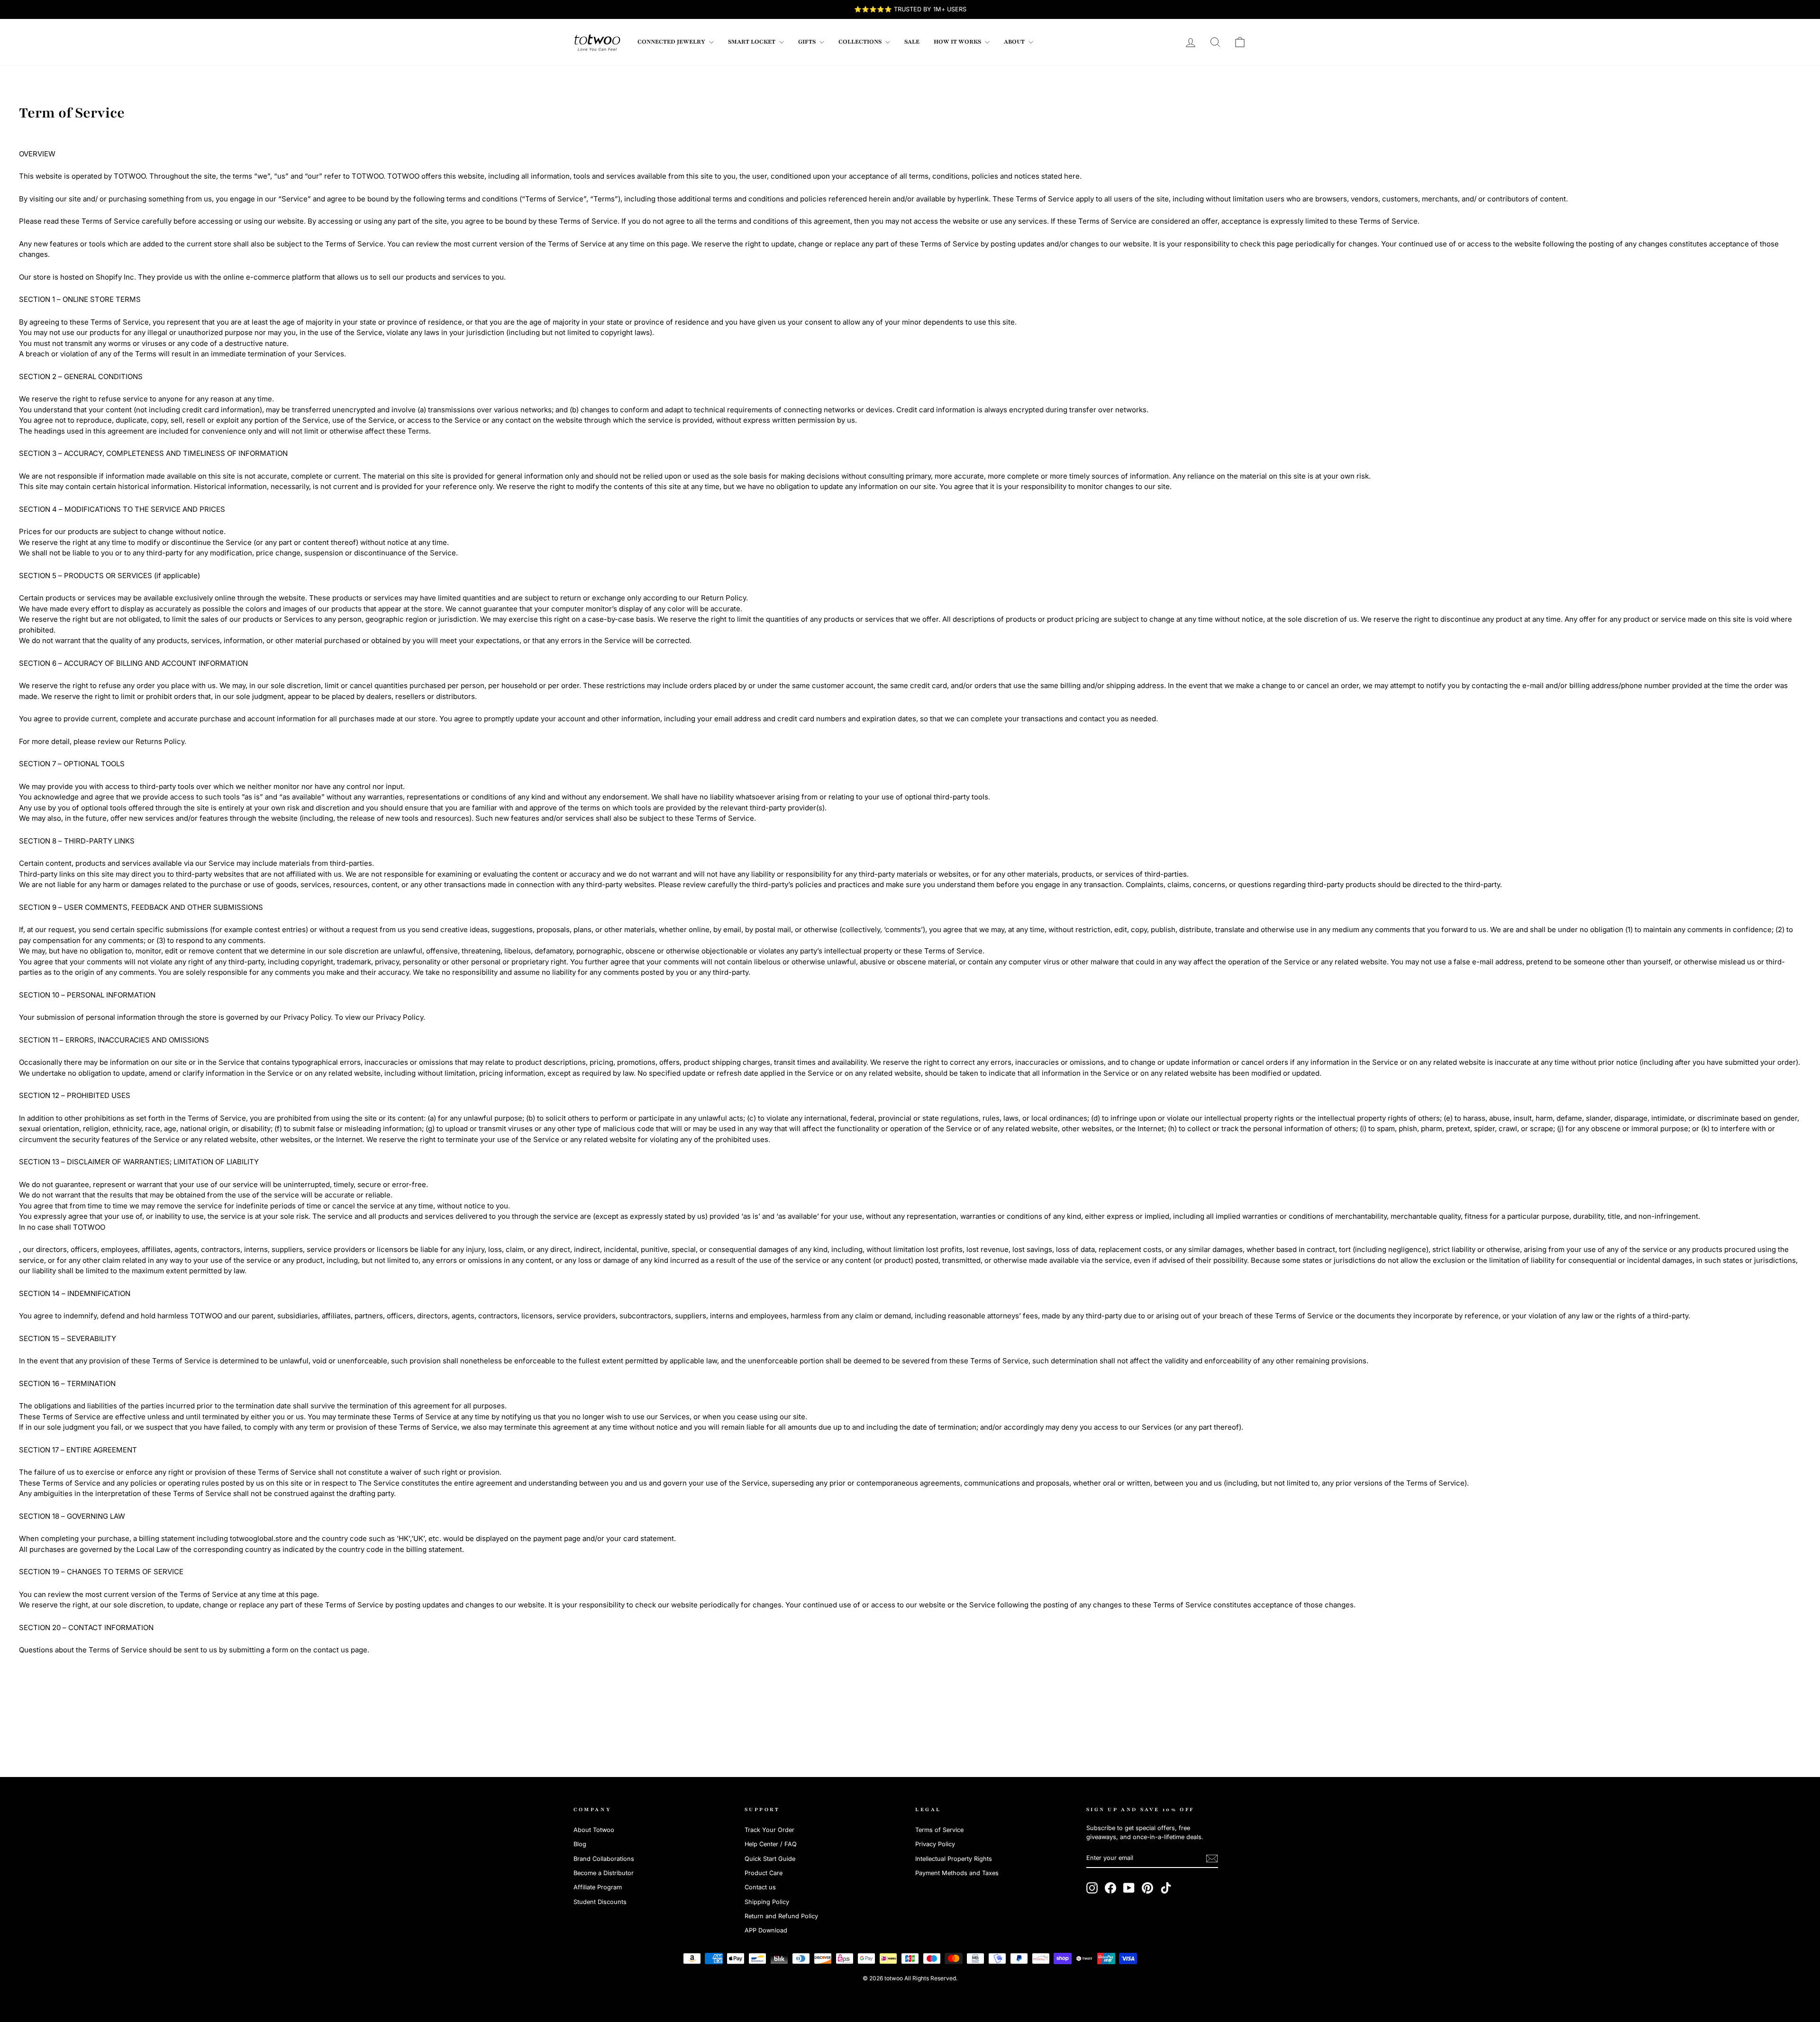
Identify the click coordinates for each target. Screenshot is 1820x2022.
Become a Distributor (604, 1873)
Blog (580, 1844)
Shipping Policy (767, 1902)
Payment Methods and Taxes (957, 1873)
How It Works (958, 42)
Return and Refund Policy (781, 1916)
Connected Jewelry (672, 42)
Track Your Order (769, 1830)
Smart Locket (752, 42)
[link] (597, 42)
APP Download (766, 1930)
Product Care (764, 1873)
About (1015, 42)
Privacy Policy (935, 1844)
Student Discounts (600, 1902)
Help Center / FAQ (771, 1844)
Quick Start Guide (770, 1859)
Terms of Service (939, 1830)
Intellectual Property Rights (954, 1859)
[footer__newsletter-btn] (1212, 1859)
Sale (912, 42)
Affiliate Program (598, 1887)
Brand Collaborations (604, 1859)
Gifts (808, 42)
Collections (861, 42)
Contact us (760, 1887)
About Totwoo (594, 1830)
